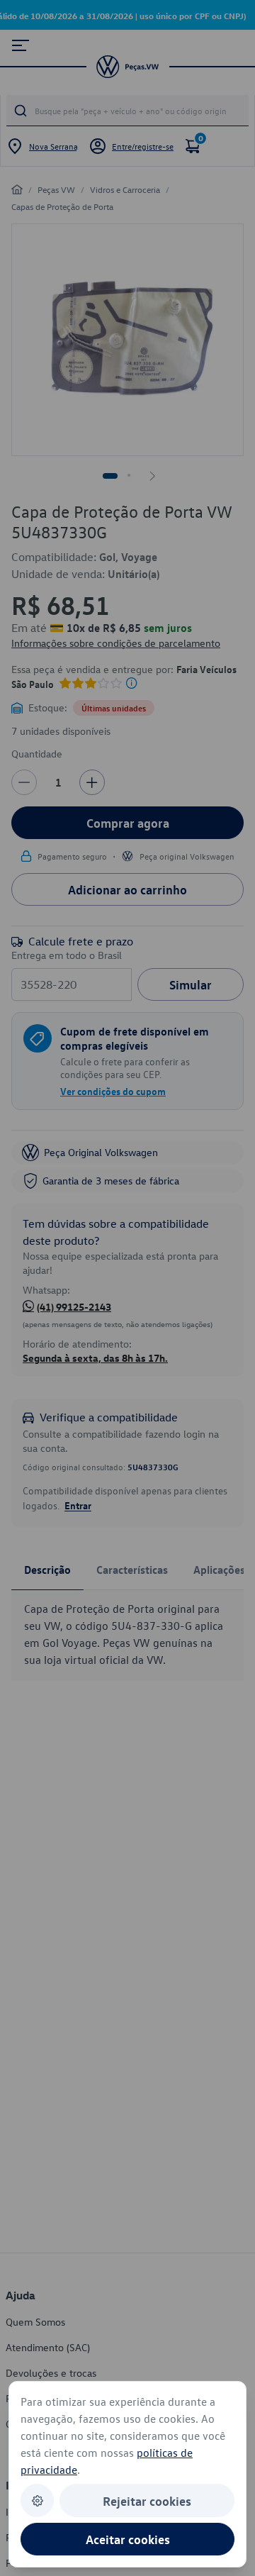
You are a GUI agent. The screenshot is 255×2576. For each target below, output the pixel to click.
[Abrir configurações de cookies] (37, 2500)
